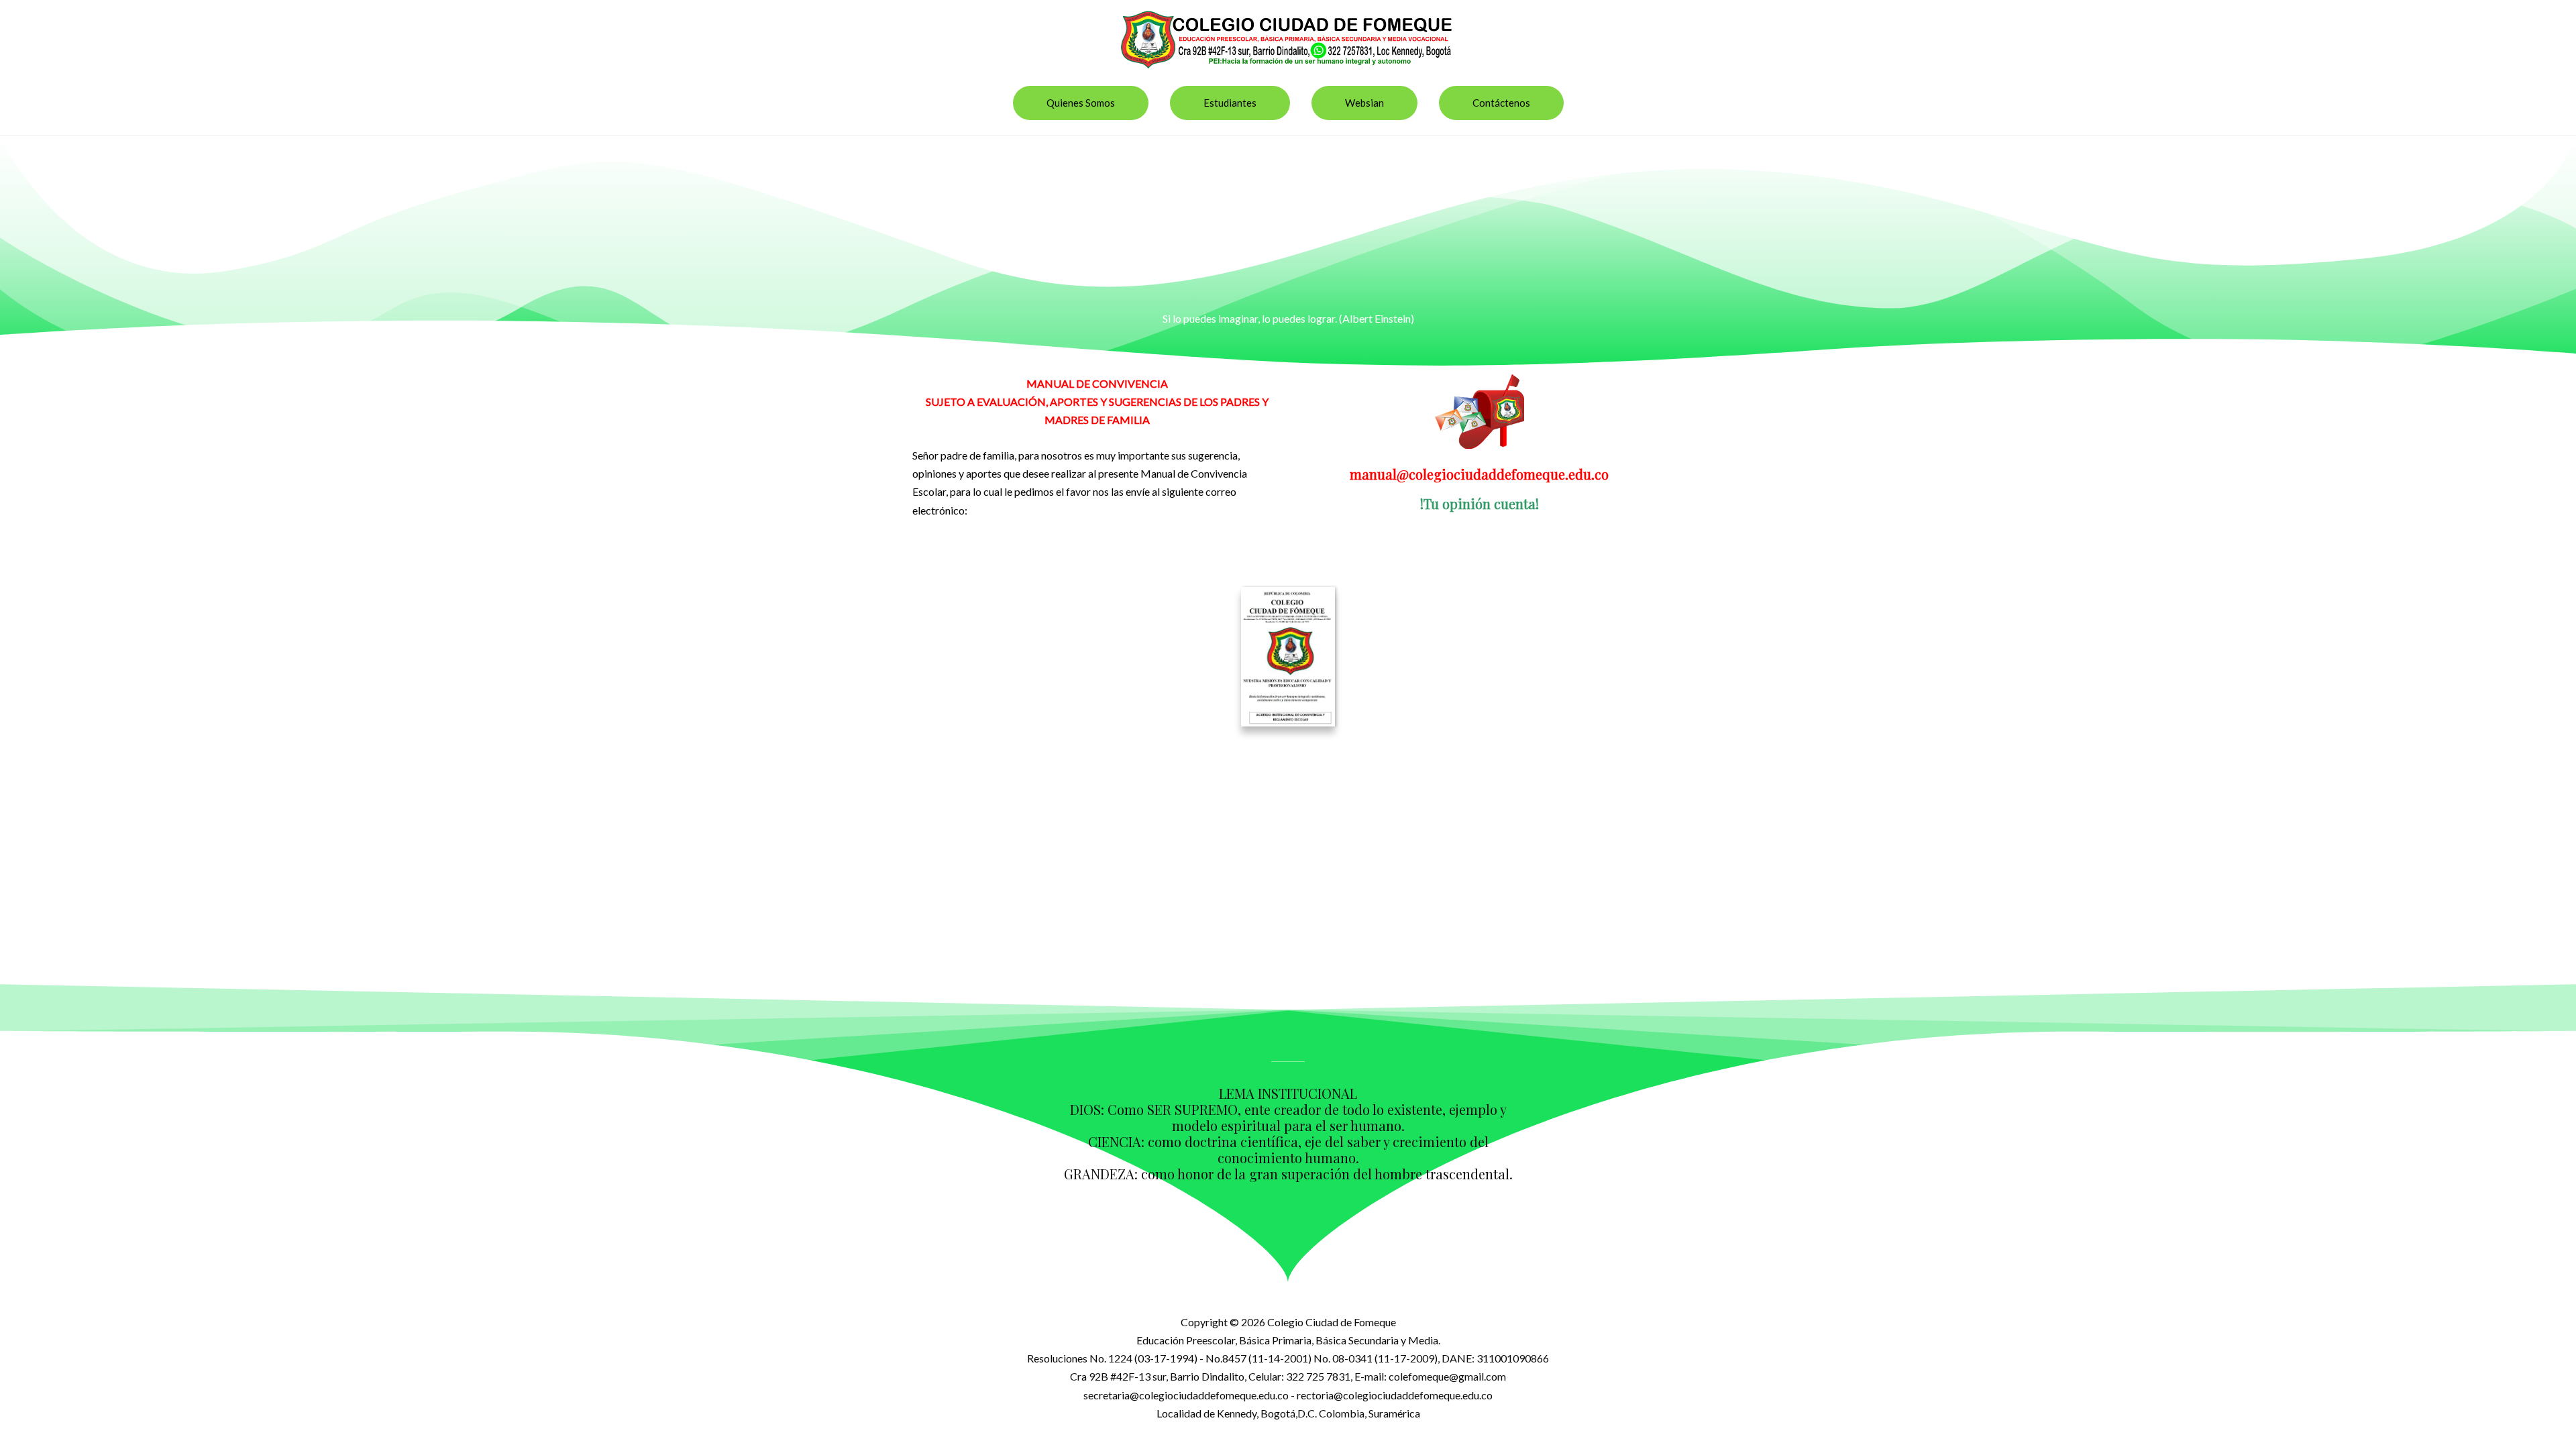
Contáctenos (1501, 103)
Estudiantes (1230, 103)
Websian (1364, 103)
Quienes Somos (1081, 103)
